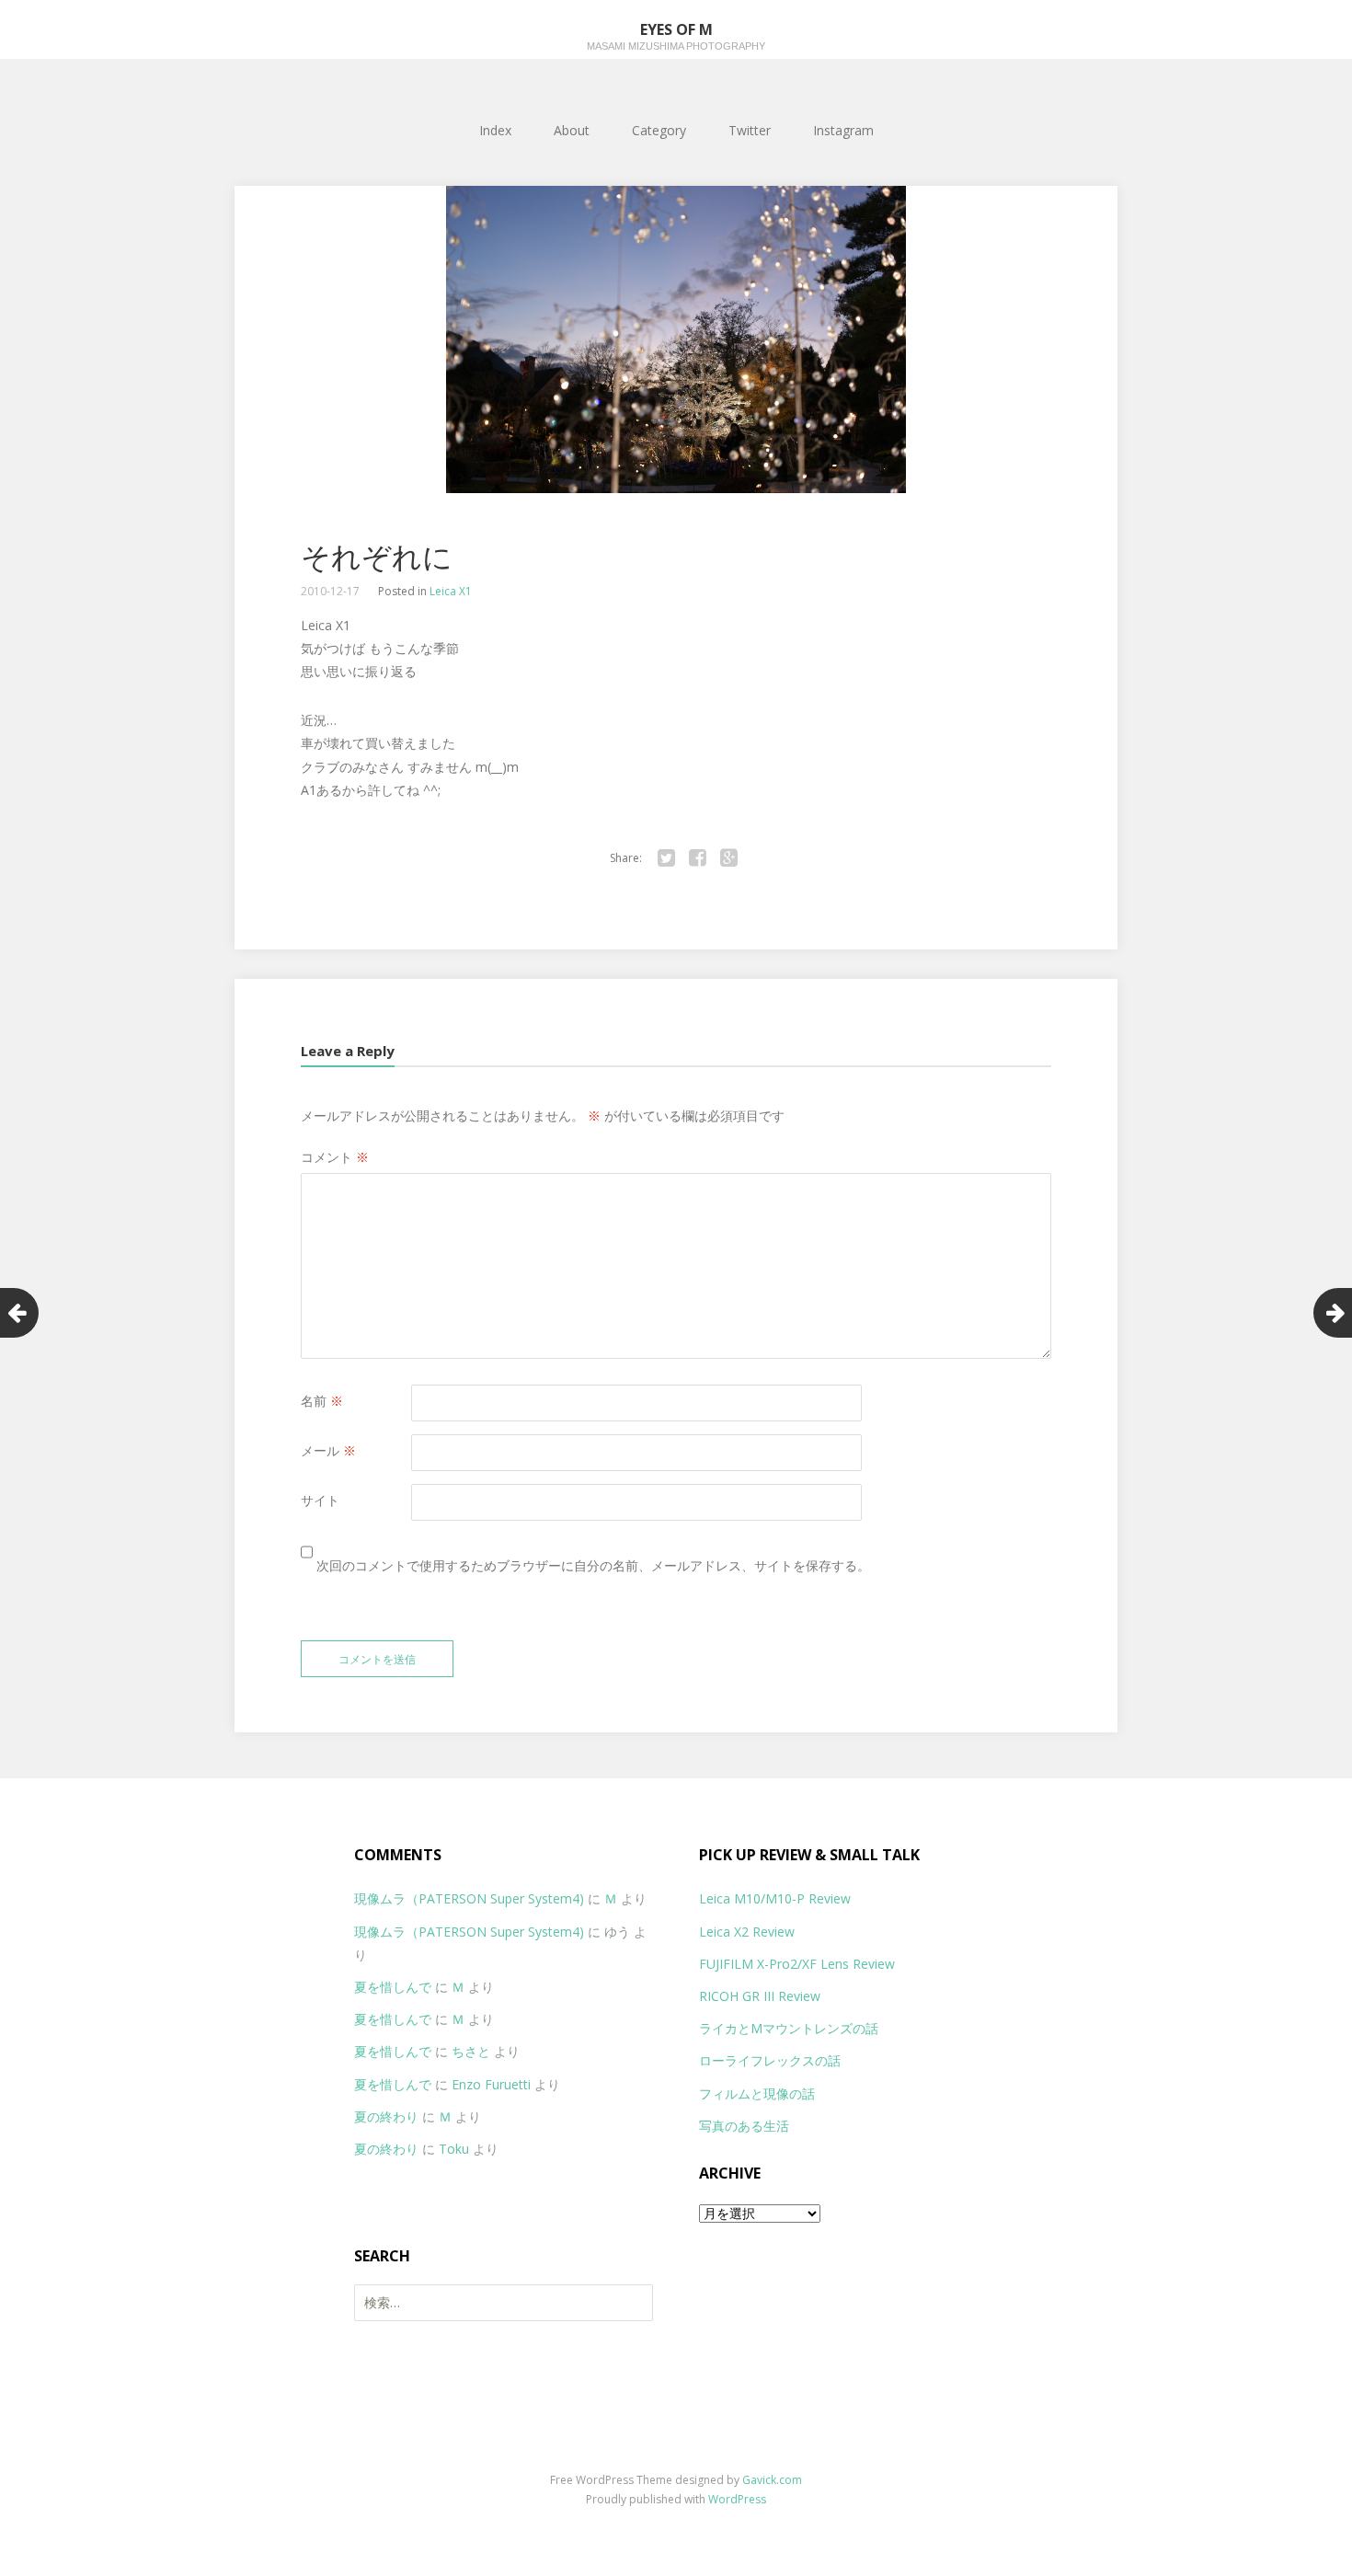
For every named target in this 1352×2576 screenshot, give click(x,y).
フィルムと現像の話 (757, 2093)
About (572, 130)
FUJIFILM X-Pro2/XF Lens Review (797, 1964)
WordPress (737, 2499)
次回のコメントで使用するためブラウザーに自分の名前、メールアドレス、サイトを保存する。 (593, 1565)
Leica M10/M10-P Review (775, 1898)
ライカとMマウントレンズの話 (789, 2028)
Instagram (843, 130)
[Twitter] (666, 858)
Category (659, 130)
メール (328, 1450)
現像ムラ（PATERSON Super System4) (469, 1898)
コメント (335, 1157)
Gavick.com (772, 2480)
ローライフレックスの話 (770, 2060)
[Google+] (728, 858)
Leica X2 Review (747, 1932)
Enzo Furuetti (491, 2084)
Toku (454, 2149)
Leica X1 (451, 591)
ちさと (471, 2051)
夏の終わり (386, 2116)
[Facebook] (697, 858)
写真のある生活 (744, 2126)
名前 (322, 1401)
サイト (320, 1500)
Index (495, 130)
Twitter (750, 130)
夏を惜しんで (393, 1987)
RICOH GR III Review (760, 1996)
